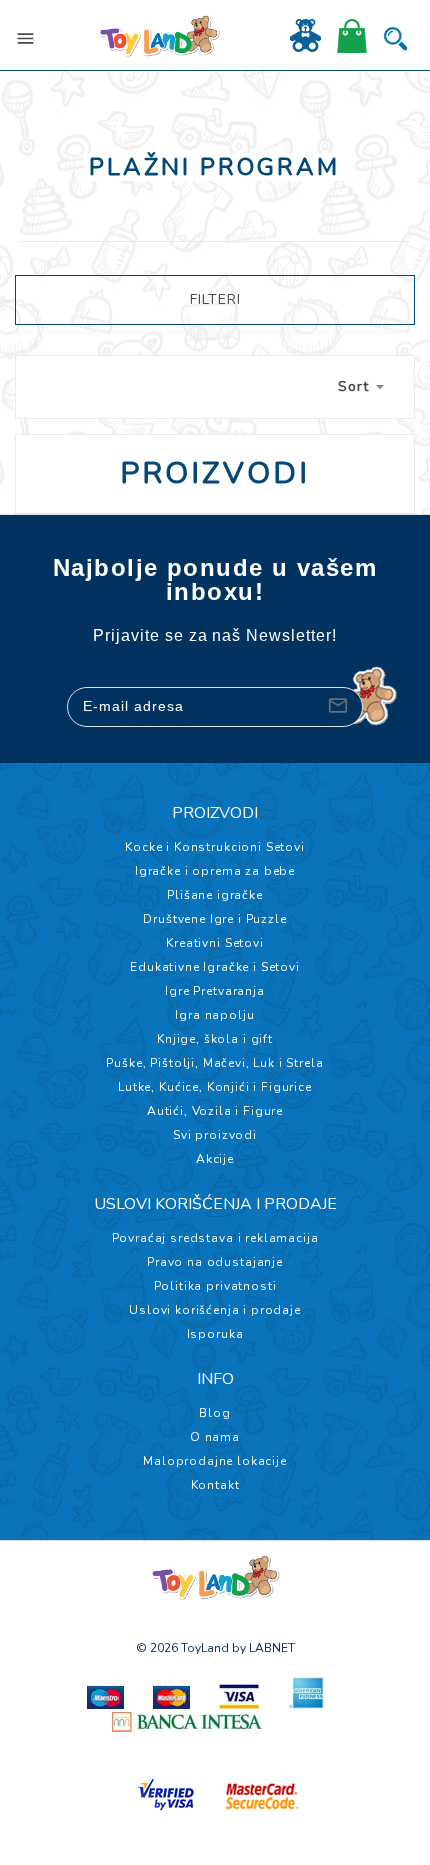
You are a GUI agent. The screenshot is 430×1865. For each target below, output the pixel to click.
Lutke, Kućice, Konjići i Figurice (215, 1087)
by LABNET (263, 1648)
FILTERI (215, 299)
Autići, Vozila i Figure (215, 1111)
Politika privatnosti (215, 1286)
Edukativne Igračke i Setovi (215, 967)
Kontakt (215, 1485)
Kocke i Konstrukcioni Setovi (215, 847)
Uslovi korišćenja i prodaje (215, 1310)
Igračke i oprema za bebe (215, 871)
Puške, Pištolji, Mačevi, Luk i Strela (214, 1063)
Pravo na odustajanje (215, 1262)
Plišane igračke (215, 895)
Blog (214, 1413)
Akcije (215, 1159)
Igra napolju (214, 1015)
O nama (215, 1437)
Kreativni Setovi (214, 943)
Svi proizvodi (215, 1135)
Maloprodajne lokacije (215, 1461)
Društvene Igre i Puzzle (214, 919)
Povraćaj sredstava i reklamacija (215, 1238)
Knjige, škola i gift (215, 1039)
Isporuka (215, 1334)
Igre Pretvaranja (214, 991)
